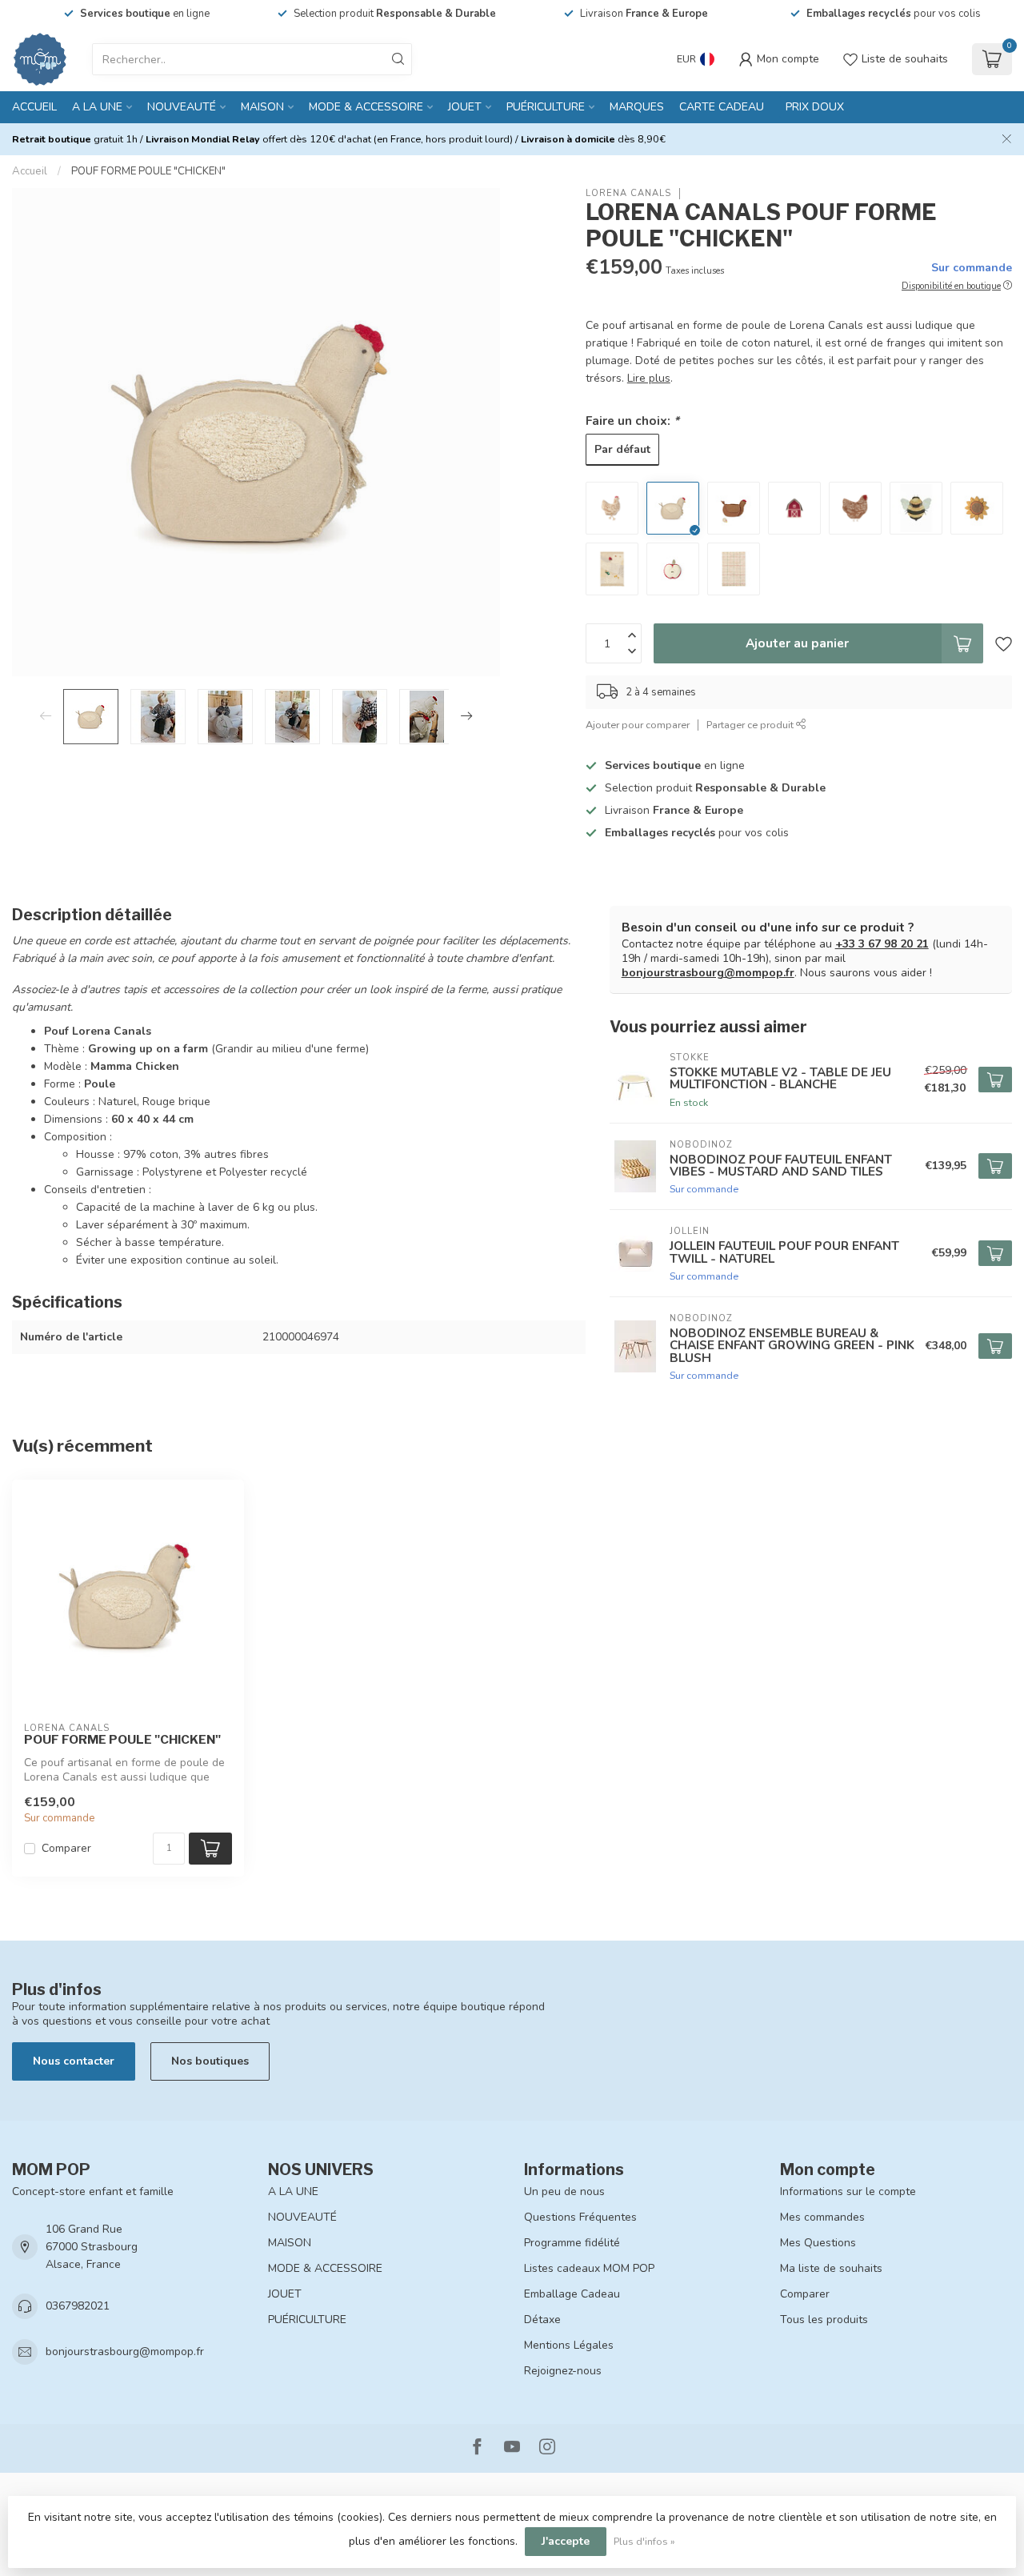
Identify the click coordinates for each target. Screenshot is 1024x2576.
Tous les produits (824, 2320)
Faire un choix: (632, 421)
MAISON (262, 107)
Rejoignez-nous (563, 2371)
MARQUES (637, 107)
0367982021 (78, 2306)
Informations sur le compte (848, 2191)
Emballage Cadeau (572, 2294)
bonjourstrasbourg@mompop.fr (708, 973)
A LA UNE (97, 107)
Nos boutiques (210, 2061)
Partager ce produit (751, 725)
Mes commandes (822, 2217)
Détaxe (542, 2320)
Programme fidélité (572, 2243)
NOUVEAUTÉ (182, 107)
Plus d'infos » (644, 2541)
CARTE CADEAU (722, 107)
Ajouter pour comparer (638, 725)
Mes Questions (818, 2243)
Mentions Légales (569, 2345)
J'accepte (566, 2541)
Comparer (66, 1848)
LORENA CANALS (628, 193)
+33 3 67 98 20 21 (882, 944)
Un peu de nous (564, 2191)
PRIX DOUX (815, 107)
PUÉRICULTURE (546, 107)
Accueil (34, 107)
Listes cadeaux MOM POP (589, 2268)
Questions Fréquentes (580, 2217)
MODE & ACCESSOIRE (366, 107)
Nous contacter (74, 2061)
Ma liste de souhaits (831, 2268)
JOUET (465, 107)
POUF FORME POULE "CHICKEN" (148, 171)
